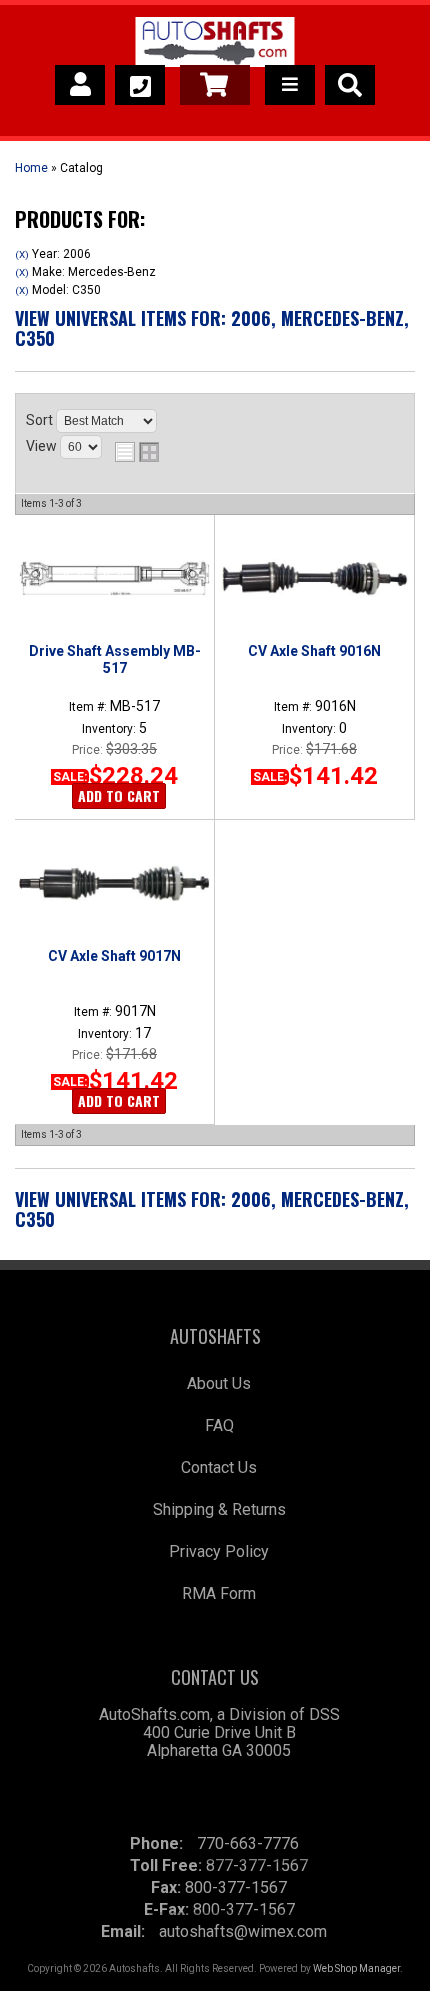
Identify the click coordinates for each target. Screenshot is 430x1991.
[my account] (80, 85)
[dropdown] (290, 85)
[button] (350, 85)
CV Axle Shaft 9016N (314, 651)
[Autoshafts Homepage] (214, 45)
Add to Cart (119, 795)
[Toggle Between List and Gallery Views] (137, 452)
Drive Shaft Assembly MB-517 (115, 659)
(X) (22, 254)
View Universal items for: (212, 328)
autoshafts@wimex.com (243, 1931)
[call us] (140, 85)
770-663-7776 (248, 1843)
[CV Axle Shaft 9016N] (314, 578)
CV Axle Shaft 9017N (114, 956)
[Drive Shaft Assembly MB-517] (114, 578)
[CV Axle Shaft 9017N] (114, 883)
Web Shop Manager (356, 1968)
